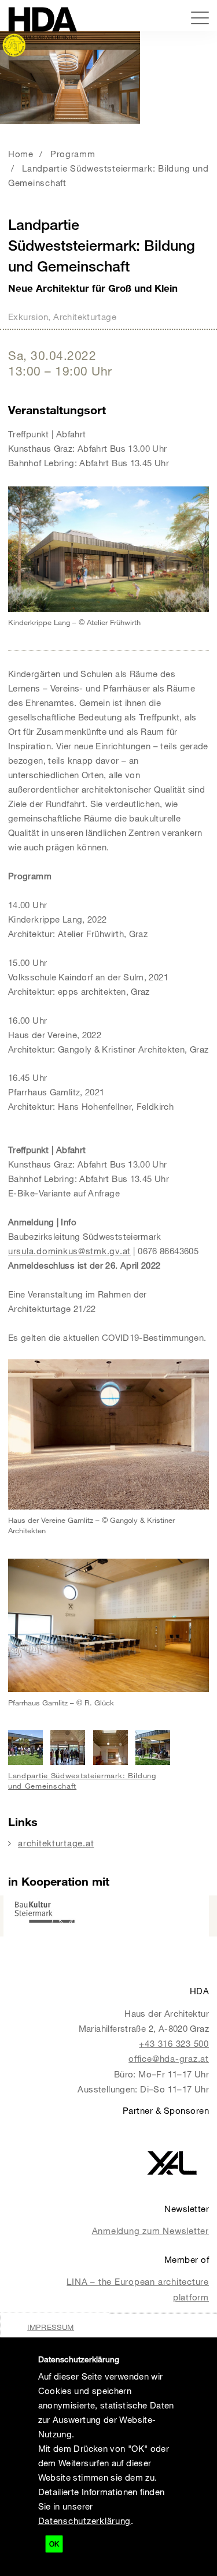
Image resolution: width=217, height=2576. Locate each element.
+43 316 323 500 (174, 2043)
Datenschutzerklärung (85, 2521)
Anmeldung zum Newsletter (150, 2231)
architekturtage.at (56, 1843)
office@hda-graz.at (169, 2058)
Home (21, 154)
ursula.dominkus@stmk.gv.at (69, 1251)
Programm (73, 154)
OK (54, 2544)
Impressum (51, 2327)
